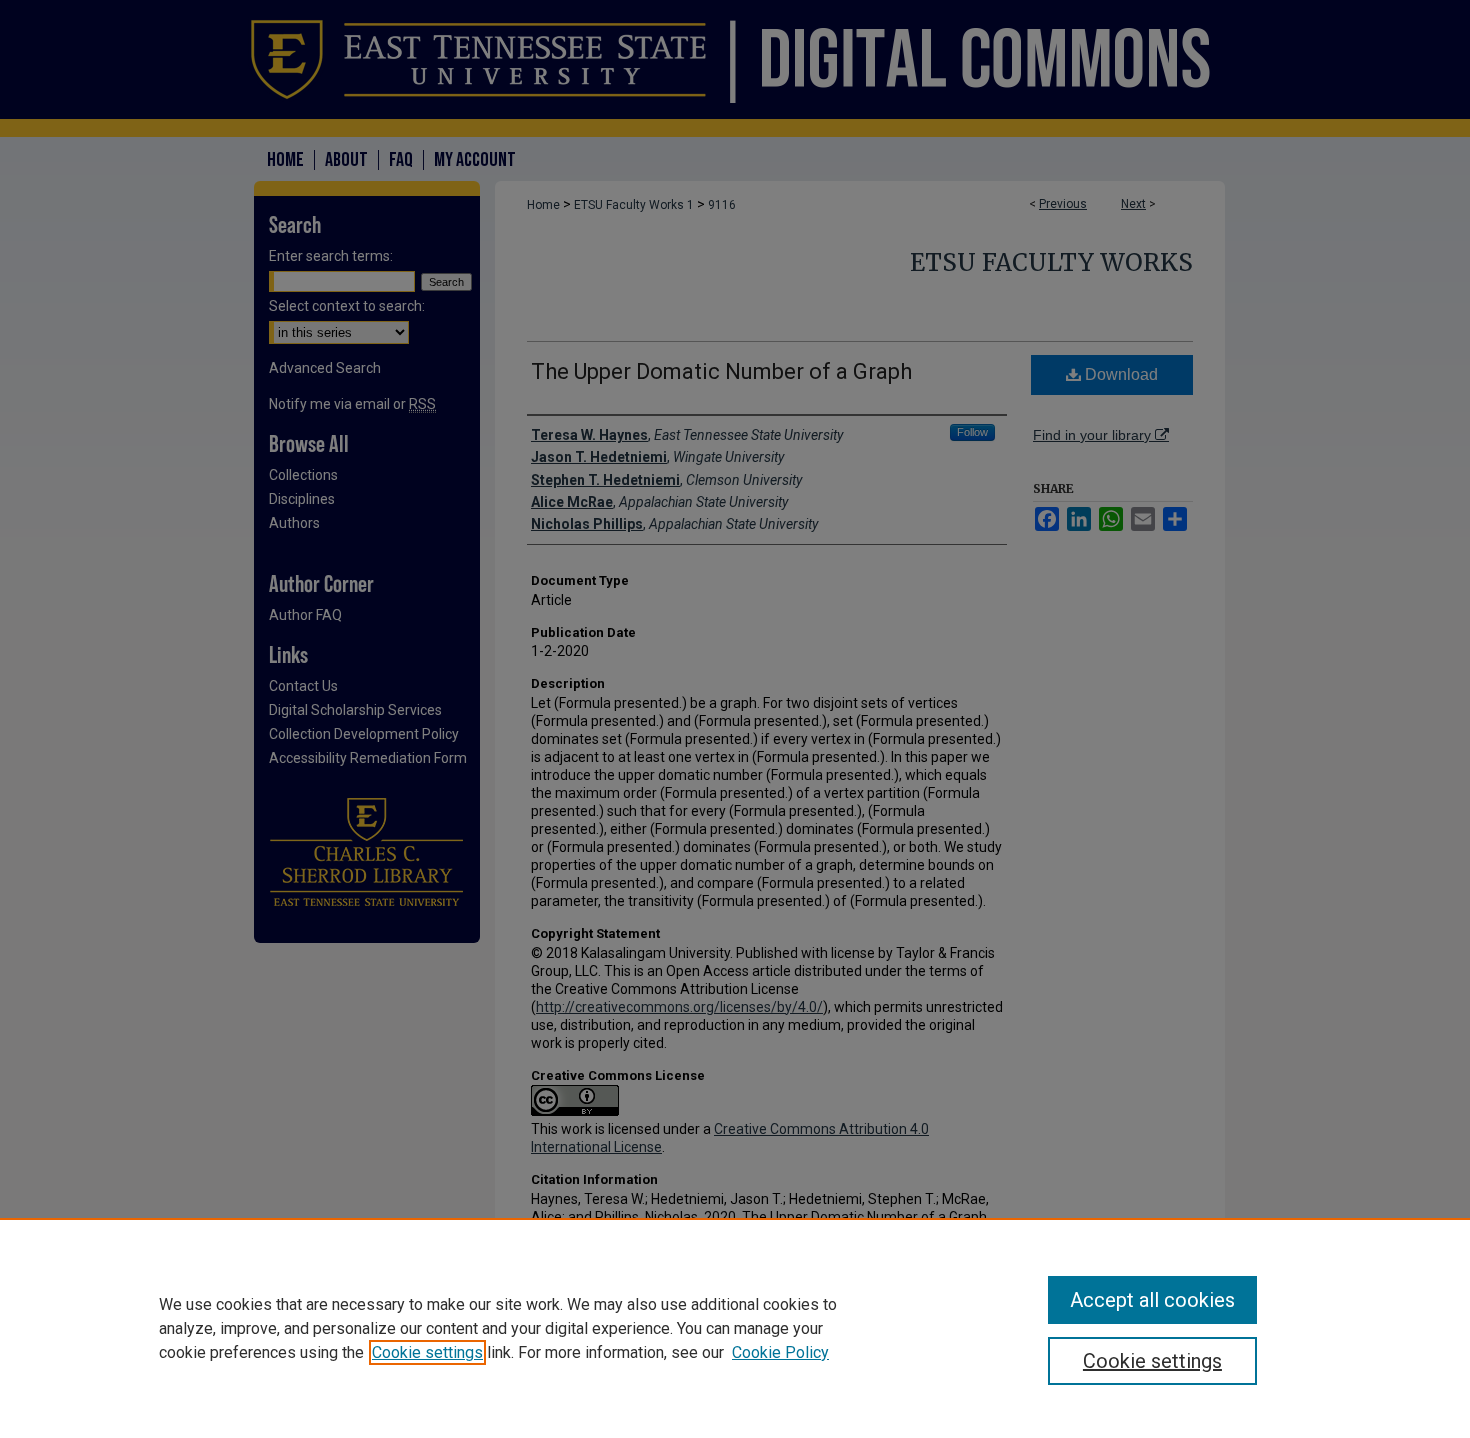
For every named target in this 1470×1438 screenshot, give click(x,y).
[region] (735, 1328)
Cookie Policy (780, 1352)
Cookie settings (427, 1352)
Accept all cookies (1152, 1300)
